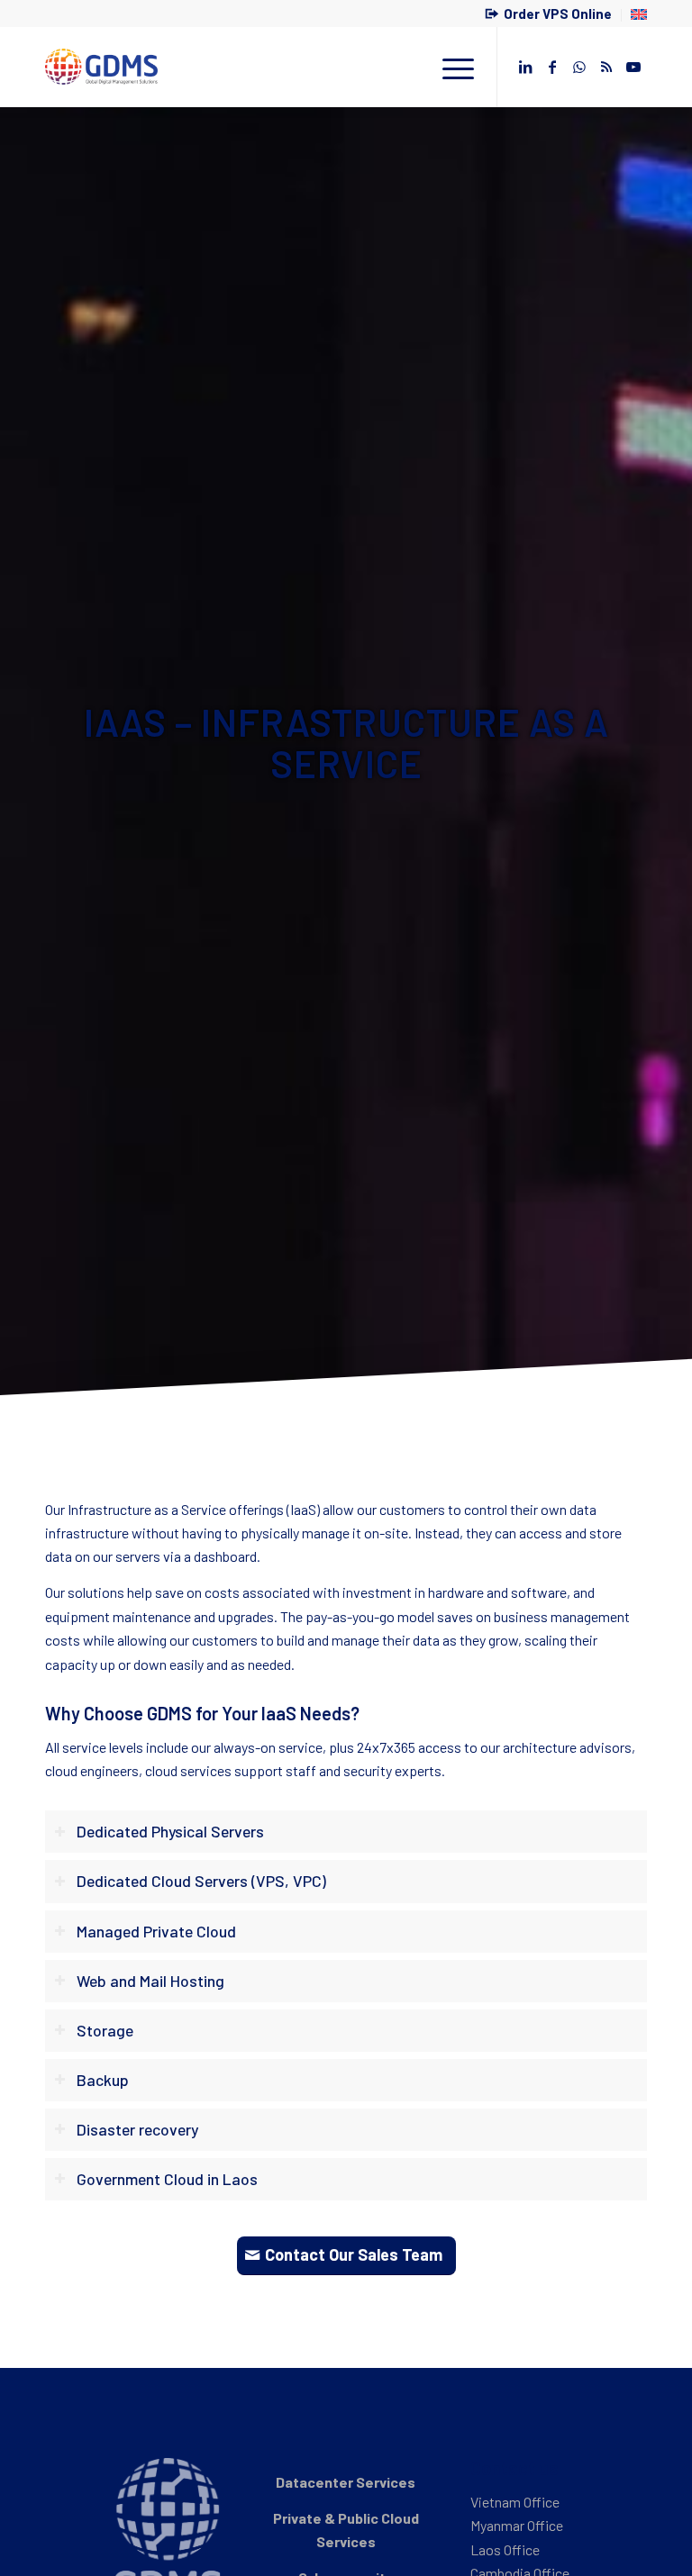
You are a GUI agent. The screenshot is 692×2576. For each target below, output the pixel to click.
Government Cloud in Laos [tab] (167, 2179)
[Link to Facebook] (552, 67)
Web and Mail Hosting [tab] (150, 1981)
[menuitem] (549, 15)
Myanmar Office (517, 2525)
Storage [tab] (105, 2030)
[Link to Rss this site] (606, 67)
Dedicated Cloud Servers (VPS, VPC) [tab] (201, 1881)
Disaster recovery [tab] (137, 2129)
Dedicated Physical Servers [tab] (170, 1831)
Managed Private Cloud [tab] (156, 1931)
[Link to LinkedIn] (525, 67)
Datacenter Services (346, 2482)
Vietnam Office (515, 2502)
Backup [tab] (103, 2080)
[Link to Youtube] (633, 67)
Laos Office (505, 2549)
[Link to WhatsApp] (579, 67)
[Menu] (449, 67)
